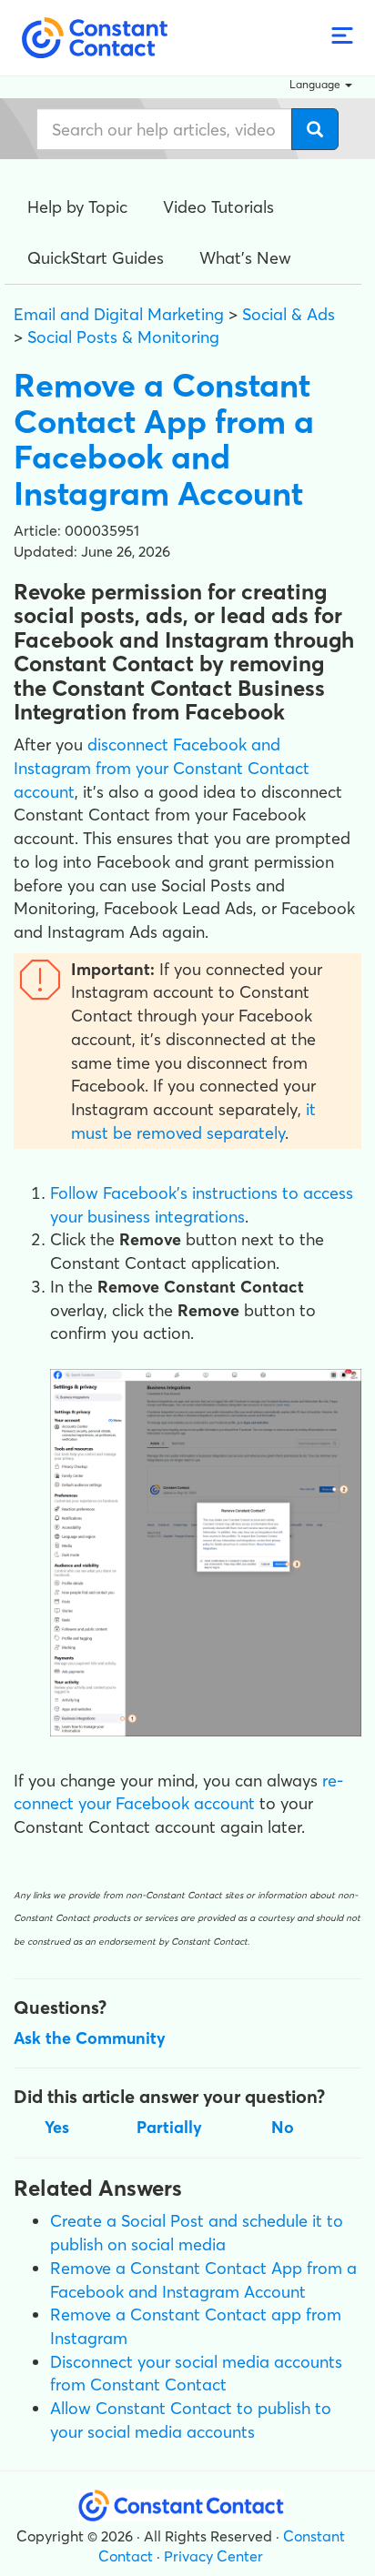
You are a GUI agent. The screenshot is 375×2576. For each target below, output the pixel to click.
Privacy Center (213, 2556)
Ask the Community (90, 2038)
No (283, 2127)
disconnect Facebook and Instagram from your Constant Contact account (162, 768)
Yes (57, 2127)
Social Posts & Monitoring (123, 337)
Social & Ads (289, 314)
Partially (169, 2127)
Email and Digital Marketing (119, 314)
